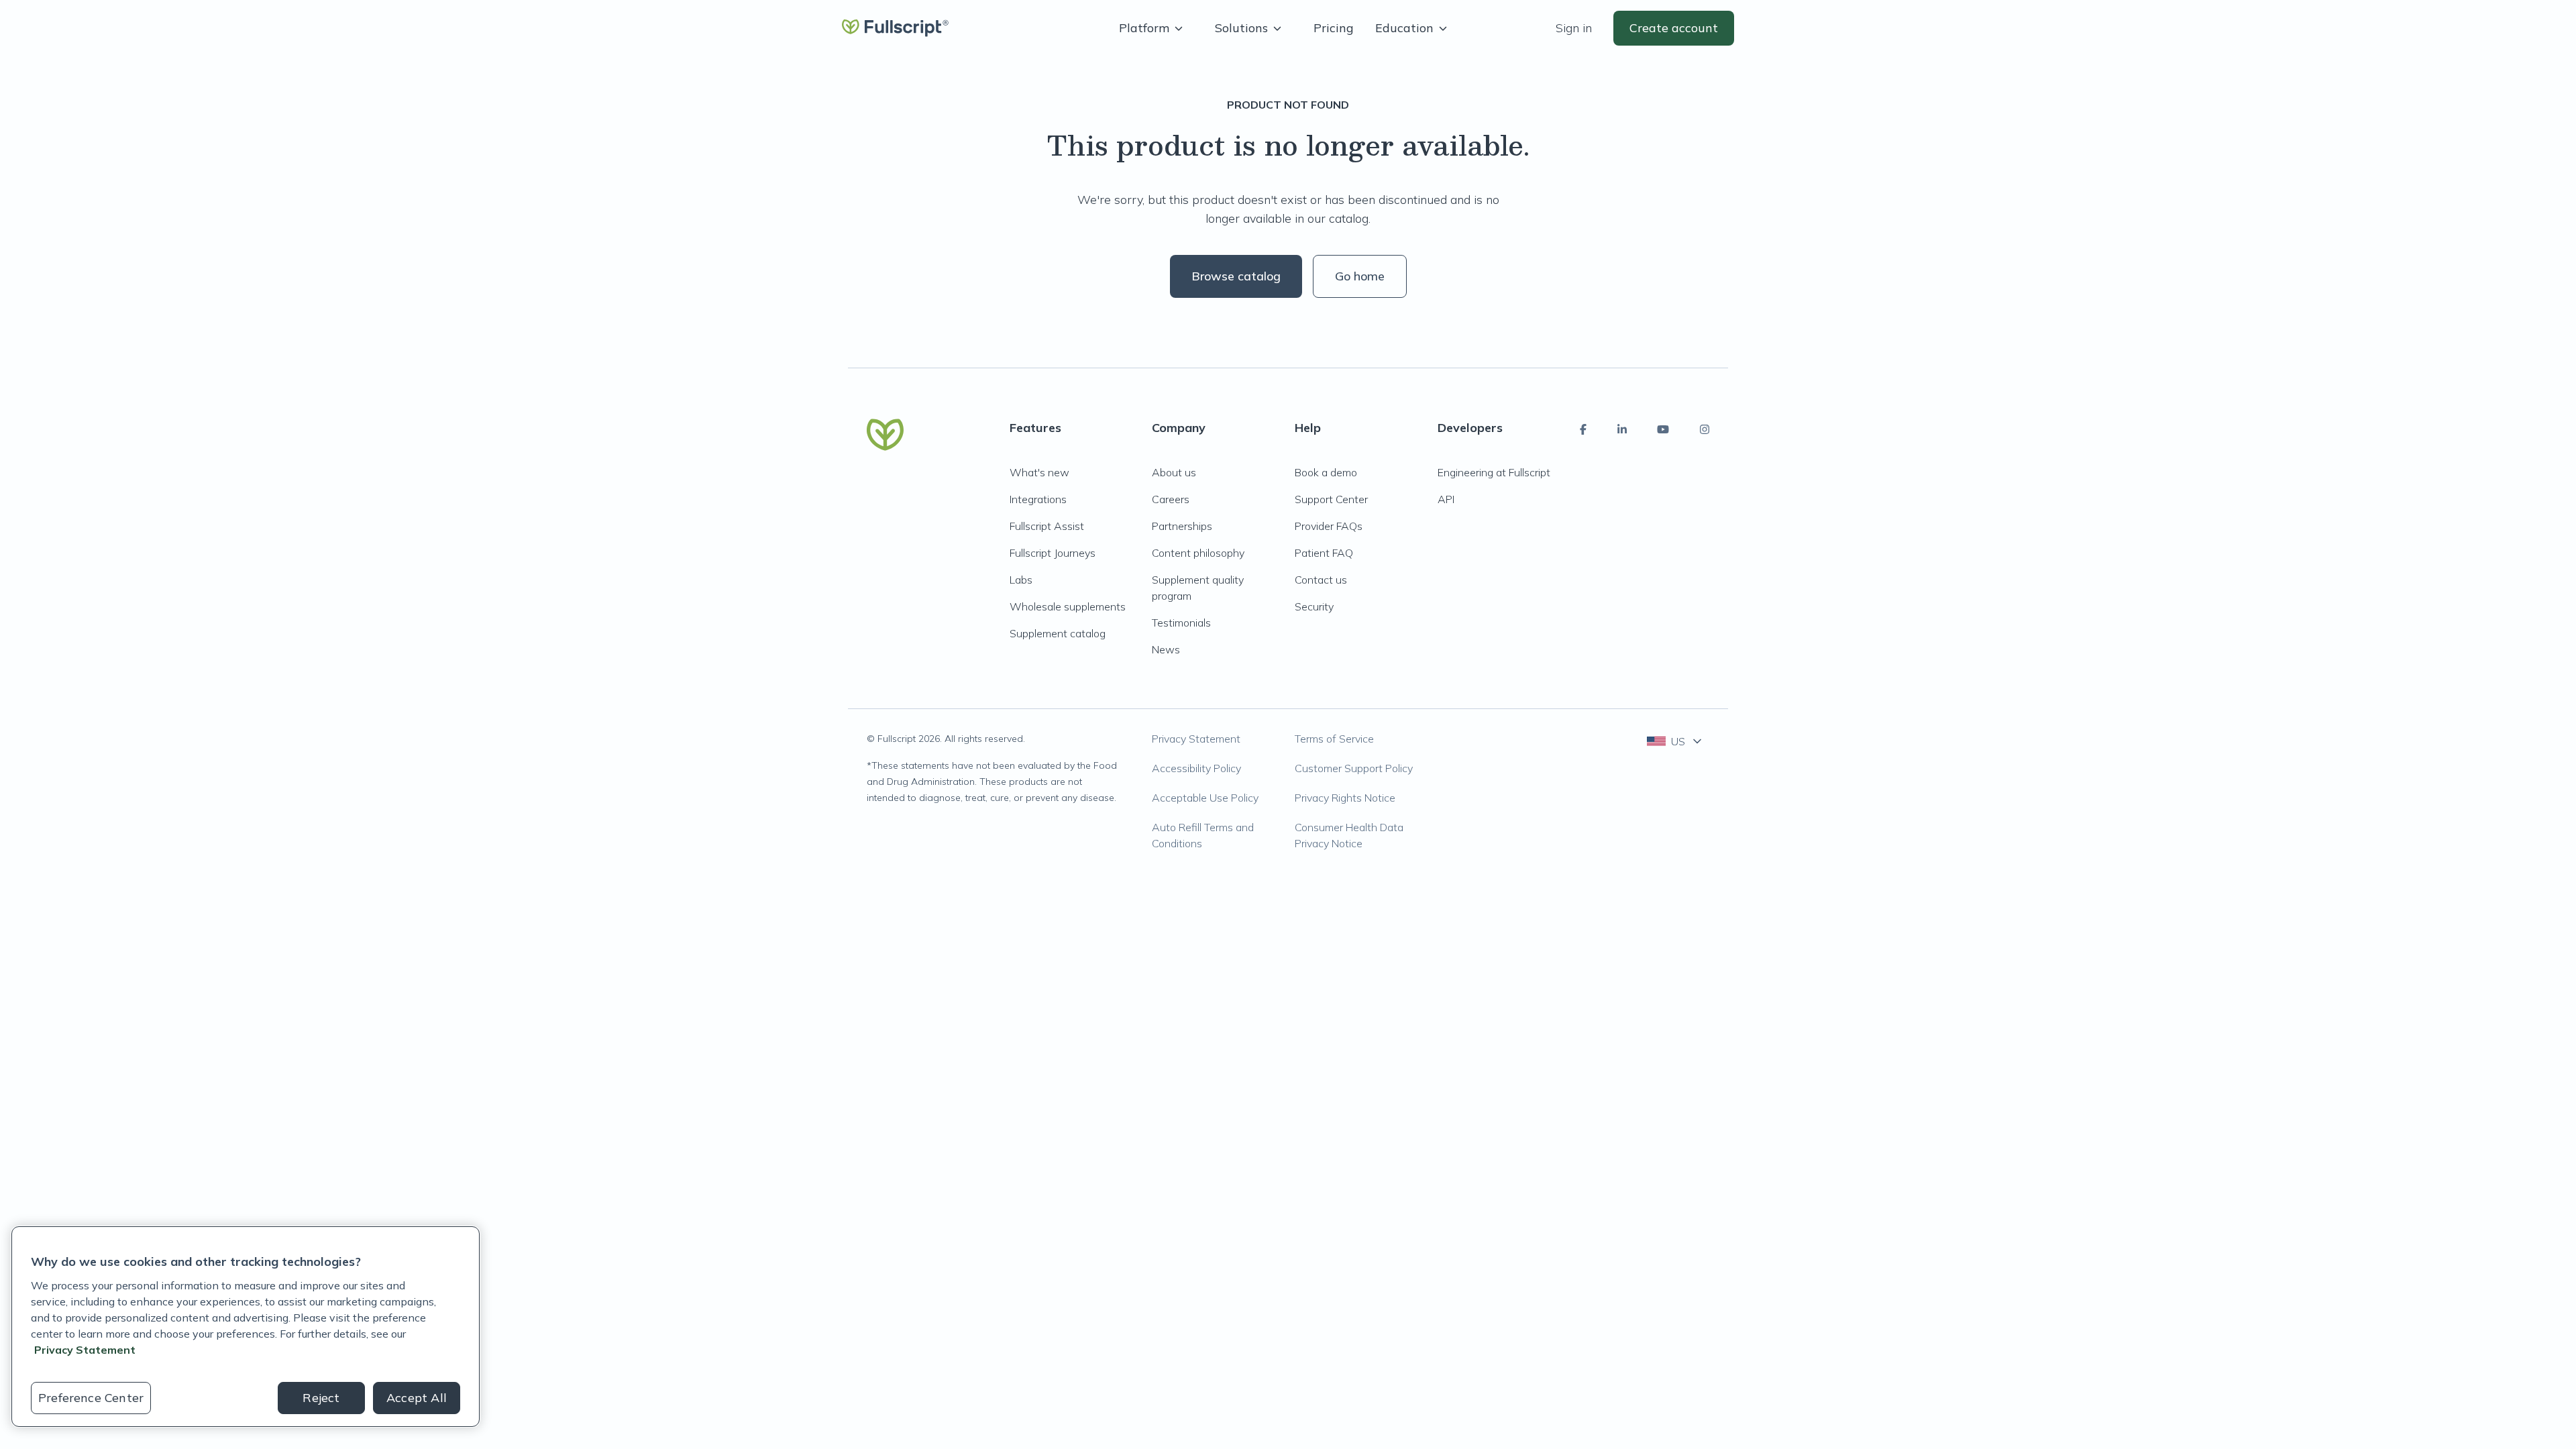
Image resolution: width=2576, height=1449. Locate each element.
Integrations (1038, 499)
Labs (1021, 580)
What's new (1039, 472)
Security (1314, 606)
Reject (321, 1398)
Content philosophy (1198, 553)
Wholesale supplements (1068, 606)
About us (1174, 472)
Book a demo (1326, 472)
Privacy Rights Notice (1345, 798)
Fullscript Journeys (1053, 553)
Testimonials (1181, 623)
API (1446, 499)
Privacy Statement (1196, 739)
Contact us (1321, 580)
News (1166, 649)
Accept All (417, 1398)
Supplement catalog (1058, 633)
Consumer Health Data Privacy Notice (1349, 835)
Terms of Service (1334, 739)
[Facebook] (1583, 429)
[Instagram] (1705, 429)
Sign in (1574, 28)
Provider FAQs (1329, 526)
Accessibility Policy (1196, 768)
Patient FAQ (1324, 553)
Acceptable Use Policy (1205, 798)
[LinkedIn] (1622, 429)
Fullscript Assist (1047, 526)
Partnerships (1182, 526)
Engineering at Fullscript (1494, 472)
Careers (1171, 499)
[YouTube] (1663, 429)
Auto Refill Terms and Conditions (1203, 835)
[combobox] (1675, 741)
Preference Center (91, 1398)
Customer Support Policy (1354, 768)
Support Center (1331, 499)
